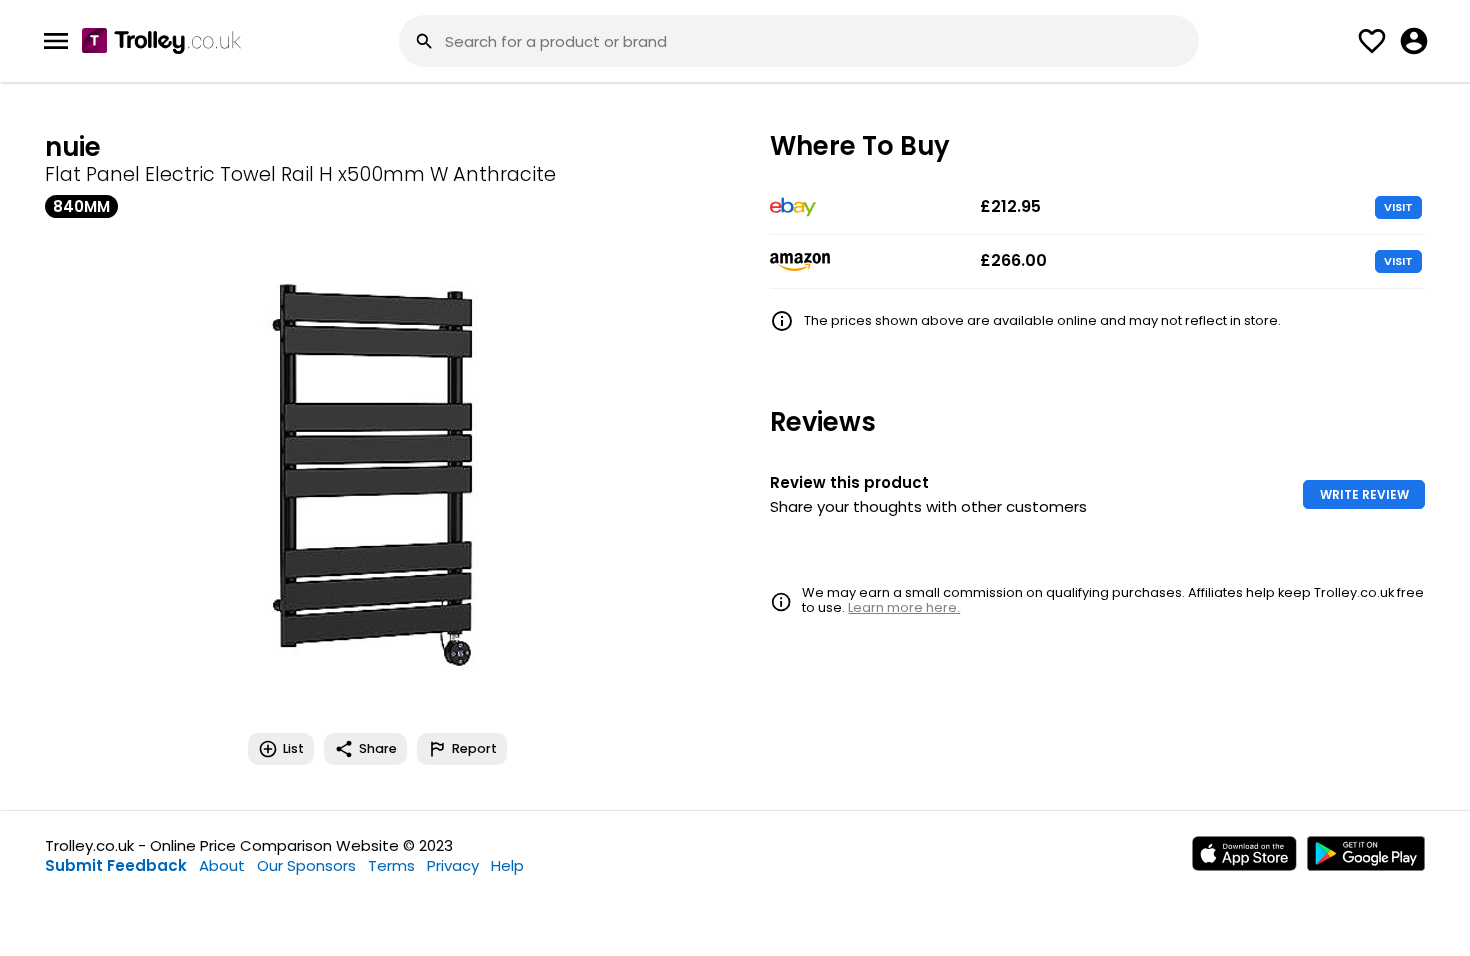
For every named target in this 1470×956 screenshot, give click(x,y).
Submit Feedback (116, 865)
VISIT (1398, 207)
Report (474, 748)
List (293, 748)
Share (378, 748)
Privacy (453, 865)
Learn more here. (904, 607)
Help (507, 865)
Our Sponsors (306, 865)
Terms (391, 865)
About (222, 865)
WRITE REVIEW (1364, 494)
